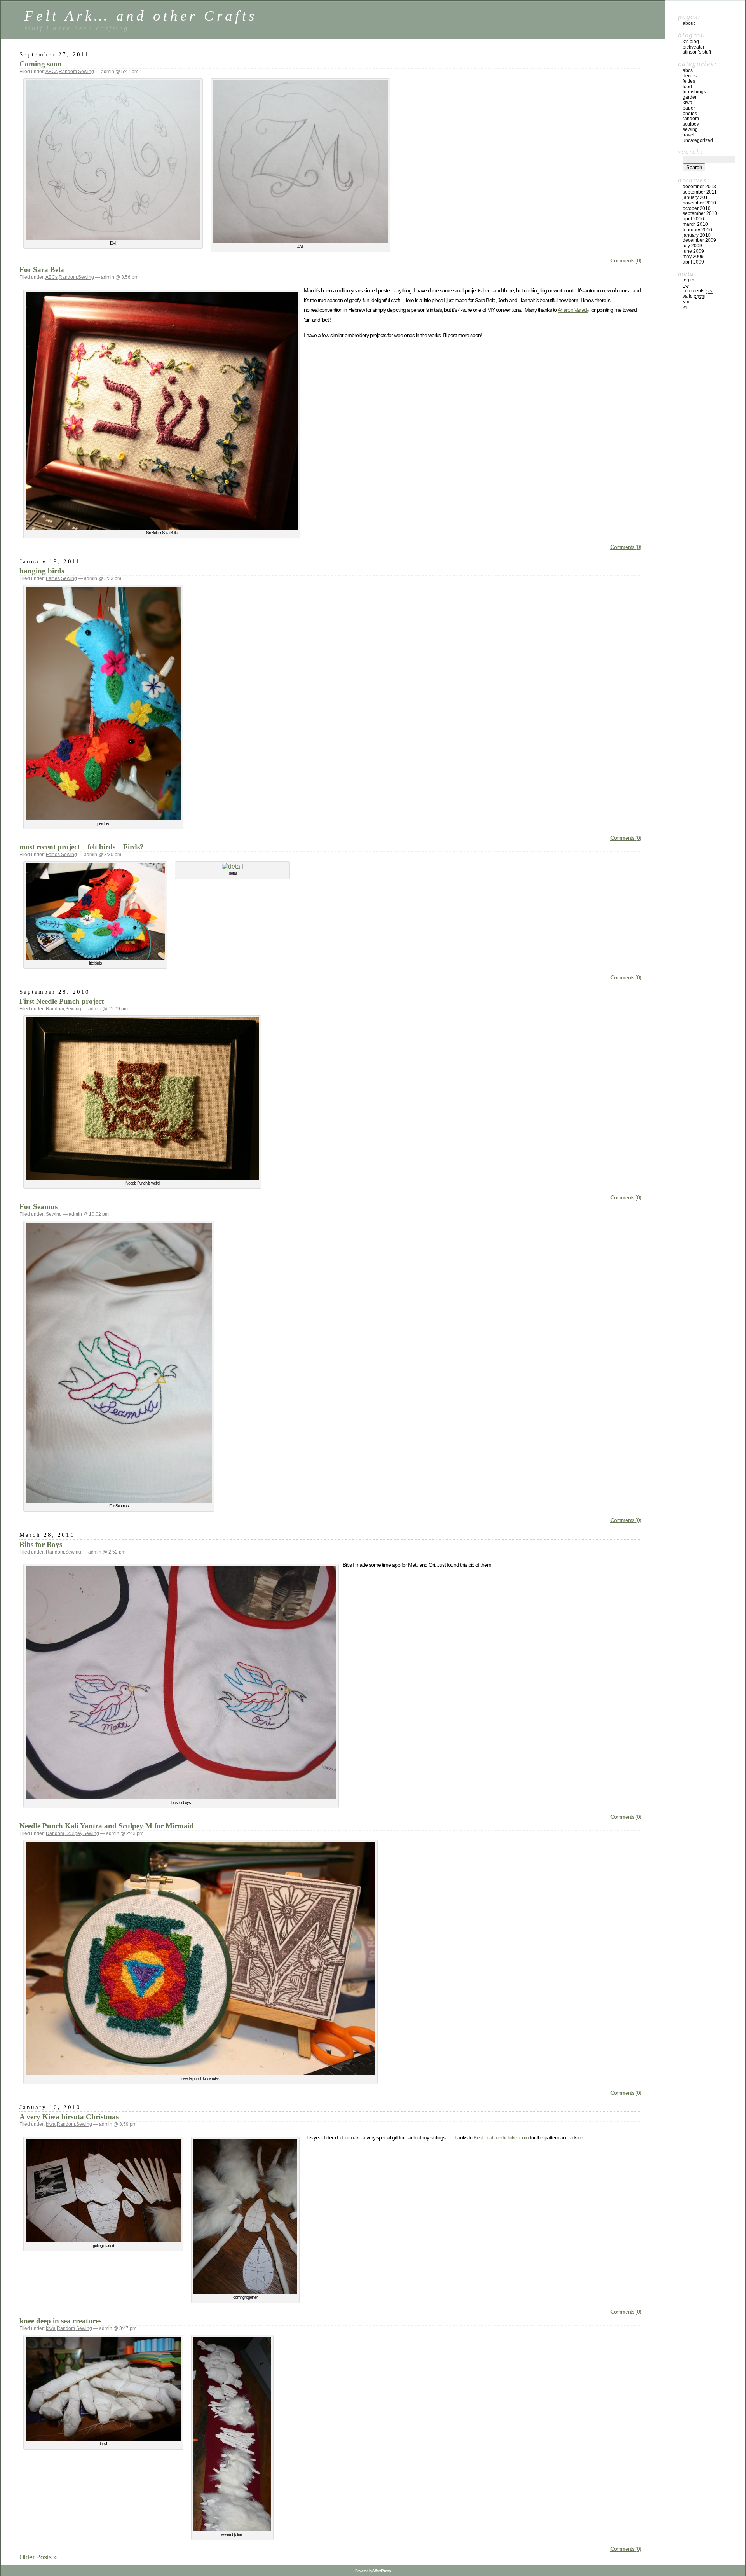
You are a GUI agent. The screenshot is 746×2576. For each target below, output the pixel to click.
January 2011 (696, 197)
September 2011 (700, 192)
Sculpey (74, 1833)
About (689, 23)
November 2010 (699, 203)
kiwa (51, 2124)
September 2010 (700, 213)
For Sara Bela (42, 270)
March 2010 (695, 224)
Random (68, 72)
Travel (688, 135)
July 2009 (692, 246)
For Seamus (38, 1207)
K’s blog (691, 42)
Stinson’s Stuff (697, 52)
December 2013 (699, 187)
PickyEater (694, 47)
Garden (690, 97)
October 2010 (697, 208)
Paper (689, 108)
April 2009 (693, 262)
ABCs (51, 72)
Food (687, 87)
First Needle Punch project (62, 1001)
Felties (53, 578)
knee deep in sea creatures (60, 2321)
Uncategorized (698, 140)
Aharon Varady (573, 310)
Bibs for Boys (41, 1544)
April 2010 (693, 219)
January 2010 (697, 235)
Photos (690, 114)
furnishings (694, 92)
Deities (690, 76)
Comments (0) (626, 260)
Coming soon (41, 64)
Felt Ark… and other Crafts (141, 16)
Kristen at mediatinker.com (501, 2137)
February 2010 (697, 230)
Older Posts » (38, 2557)
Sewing (86, 72)
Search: (691, 152)
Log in (688, 280)
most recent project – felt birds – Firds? (82, 847)
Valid (694, 296)
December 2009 (699, 240)
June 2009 (693, 251)
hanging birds (42, 571)
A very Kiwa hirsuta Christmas (69, 2117)
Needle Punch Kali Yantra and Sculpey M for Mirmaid (107, 1826)
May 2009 (693, 257)
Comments (698, 291)
